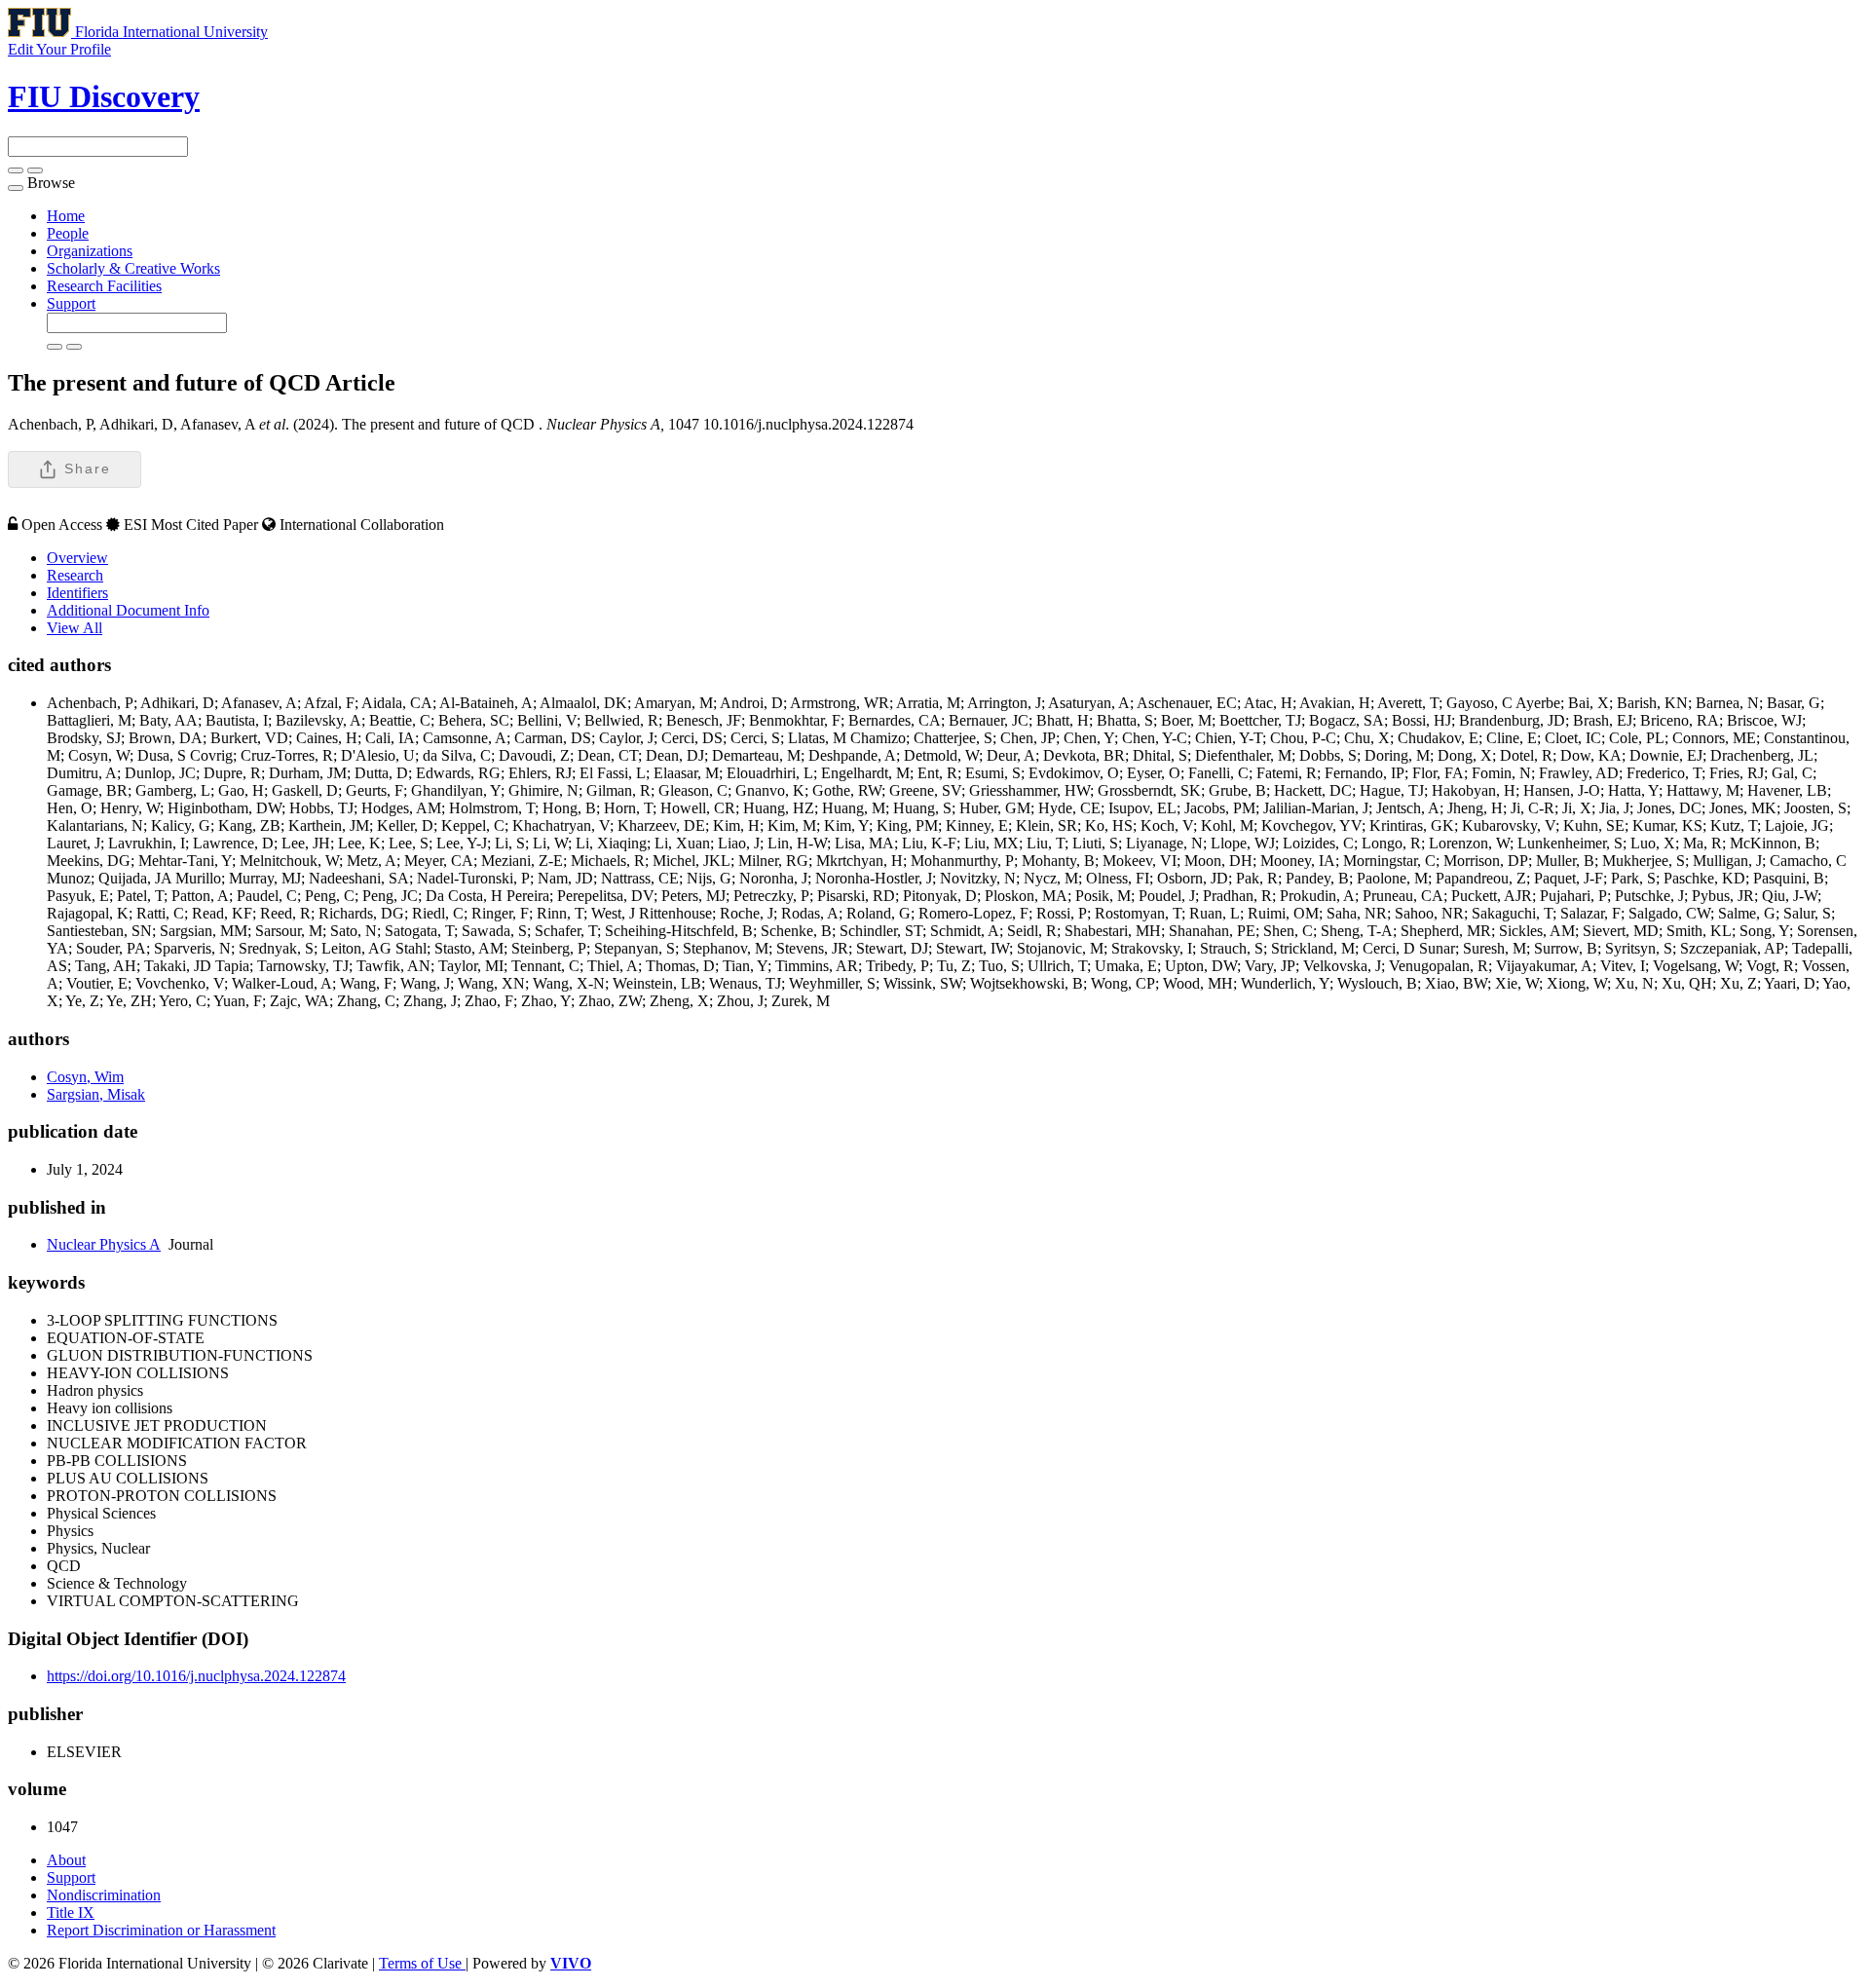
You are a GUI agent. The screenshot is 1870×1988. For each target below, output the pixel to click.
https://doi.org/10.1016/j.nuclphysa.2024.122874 (196, 1676)
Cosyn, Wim (85, 1077)
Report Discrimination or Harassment (161, 1930)
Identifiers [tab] (77, 593)
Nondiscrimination (104, 1895)
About (66, 1860)
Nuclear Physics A (104, 1244)
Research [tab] (75, 575)
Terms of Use (422, 1963)
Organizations (90, 251)
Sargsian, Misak (96, 1094)
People (68, 233)
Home (66, 216)
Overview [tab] (77, 558)
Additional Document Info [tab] (128, 610)
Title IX (71, 1913)
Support (71, 303)
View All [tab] (75, 628)
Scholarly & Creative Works (133, 268)
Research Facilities (104, 286)
